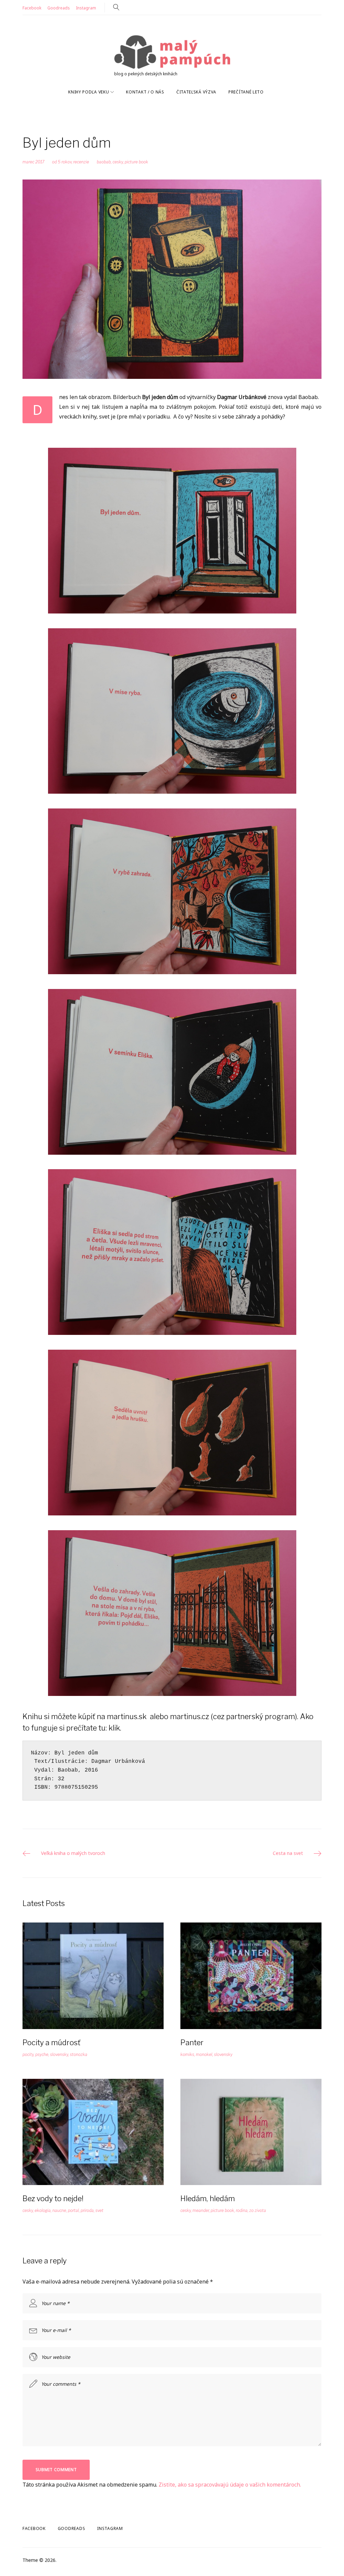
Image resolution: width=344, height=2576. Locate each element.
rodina (242, 2210)
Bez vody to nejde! (53, 2198)
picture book (136, 162)
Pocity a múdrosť (51, 2043)
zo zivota (258, 2210)
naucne (59, 2210)
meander (201, 2210)
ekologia (43, 2210)
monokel (204, 2054)
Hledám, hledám (208, 2198)
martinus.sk (127, 1716)
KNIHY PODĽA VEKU (89, 92)
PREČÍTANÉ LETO (246, 92)
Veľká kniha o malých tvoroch (73, 1853)
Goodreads (59, 8)
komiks (187, 2054)
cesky (118, 162)
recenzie (81, 162)
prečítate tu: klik (93, 1728)
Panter (192, 2043)
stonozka (79, 2054)
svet (99, 2210)
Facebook (32, 8)
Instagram (86, 8)
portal (73, 2210)
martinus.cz (189, 1716)
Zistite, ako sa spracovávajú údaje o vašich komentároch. (230, 2485)
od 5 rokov (62, 162)
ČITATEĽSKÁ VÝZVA (196, 92)
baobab (104, 162)
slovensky (59, 2054)
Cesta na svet (288, 1853)
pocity (28, 2054)
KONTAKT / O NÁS (145, 92)
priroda (87, 2210)
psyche (42, 2054)
